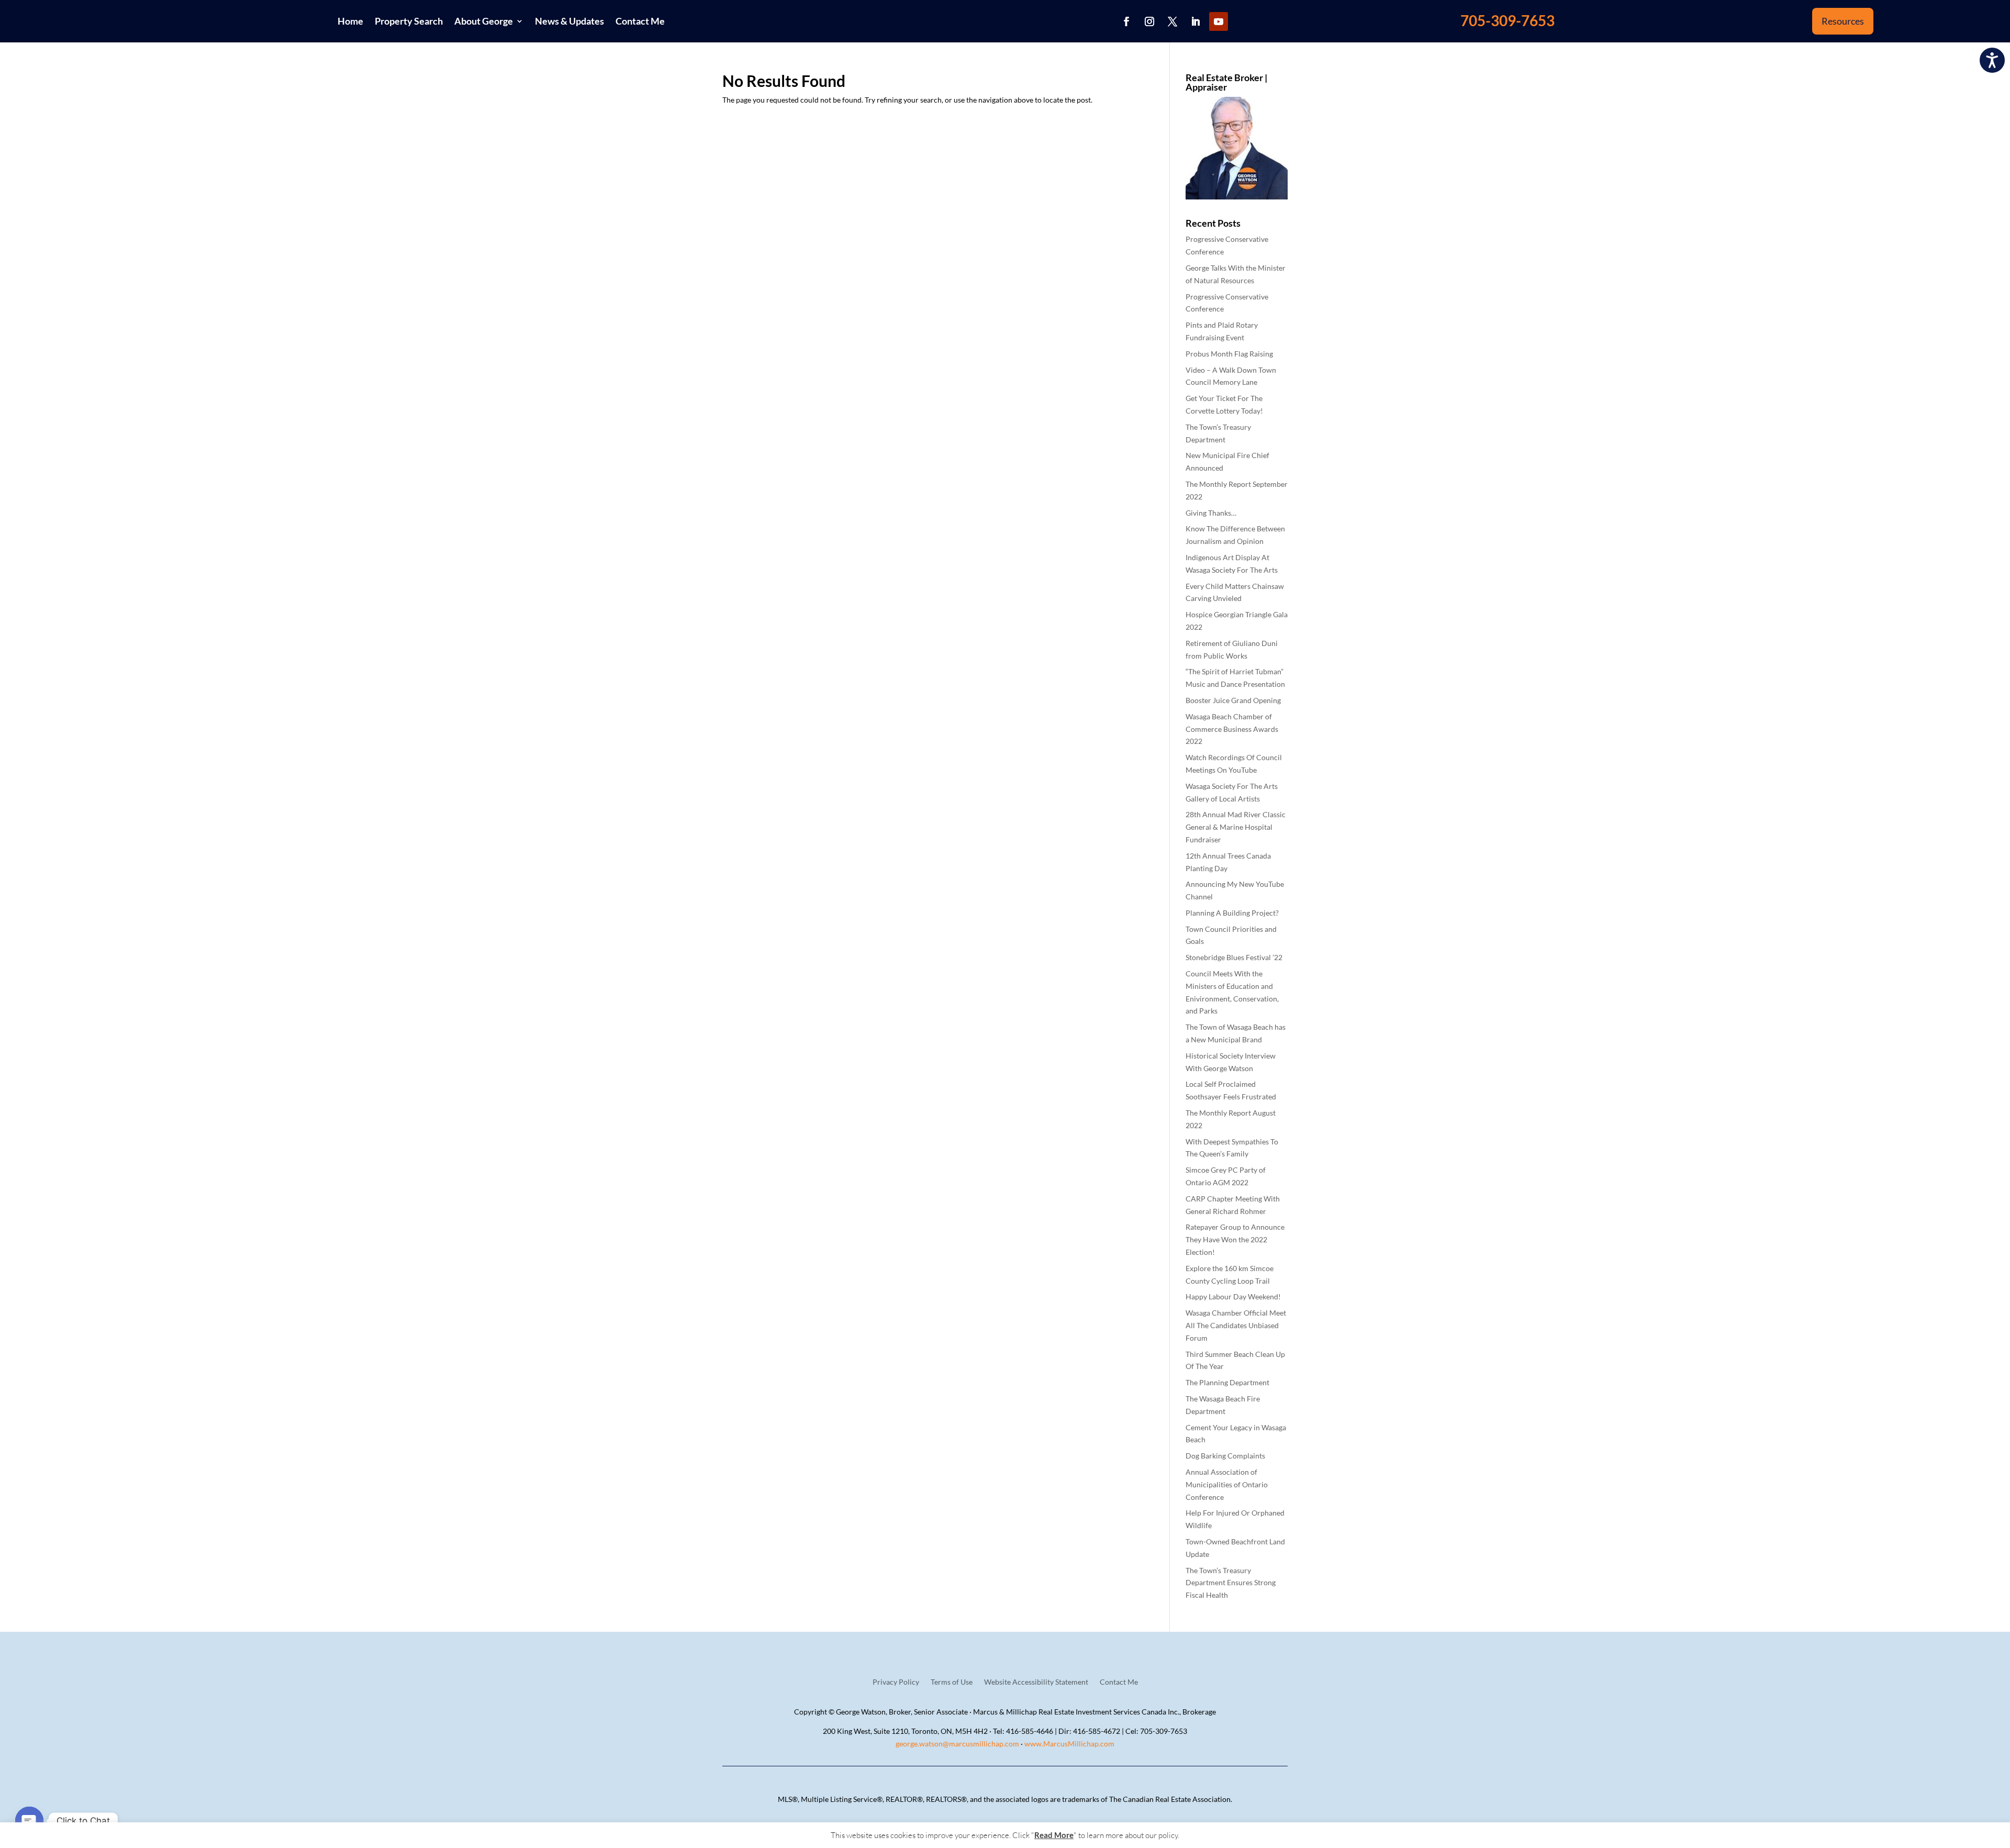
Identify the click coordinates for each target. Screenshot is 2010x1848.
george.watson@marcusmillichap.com (957, 1744)
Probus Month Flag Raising (1229, 354)
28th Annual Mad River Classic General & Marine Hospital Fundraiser (1236, 827)
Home (350, 21)
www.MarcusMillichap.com (1069, 1744)
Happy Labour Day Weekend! (1233, 1296)
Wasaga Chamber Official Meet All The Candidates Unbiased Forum (1236, 1325)
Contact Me (640, 21)
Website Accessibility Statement (1036, 1682)
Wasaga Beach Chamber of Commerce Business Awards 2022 (1232, 729)
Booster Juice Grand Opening (1233, 700)
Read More (1054, 1835)
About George (484, 21)
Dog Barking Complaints (1225, 1456)
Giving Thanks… (1211, 513)
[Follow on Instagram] (1149, 21)
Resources (1843, 21)
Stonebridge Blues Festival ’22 (1234, 957)
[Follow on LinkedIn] (1196, 21)
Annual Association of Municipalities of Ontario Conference (1227, 1484)
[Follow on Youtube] (1219, 21)
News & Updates (569, 21)
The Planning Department (1227, 1382)
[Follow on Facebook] (1126, 21)
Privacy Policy (896, 1682)
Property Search (409, 21)
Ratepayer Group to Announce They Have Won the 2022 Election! (1235, 1239)
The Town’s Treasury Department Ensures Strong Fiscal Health (1231, 1583)
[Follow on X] (1172, 21)
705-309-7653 (1507, 20)
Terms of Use (952, 1682)
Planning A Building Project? (1232, 913)
